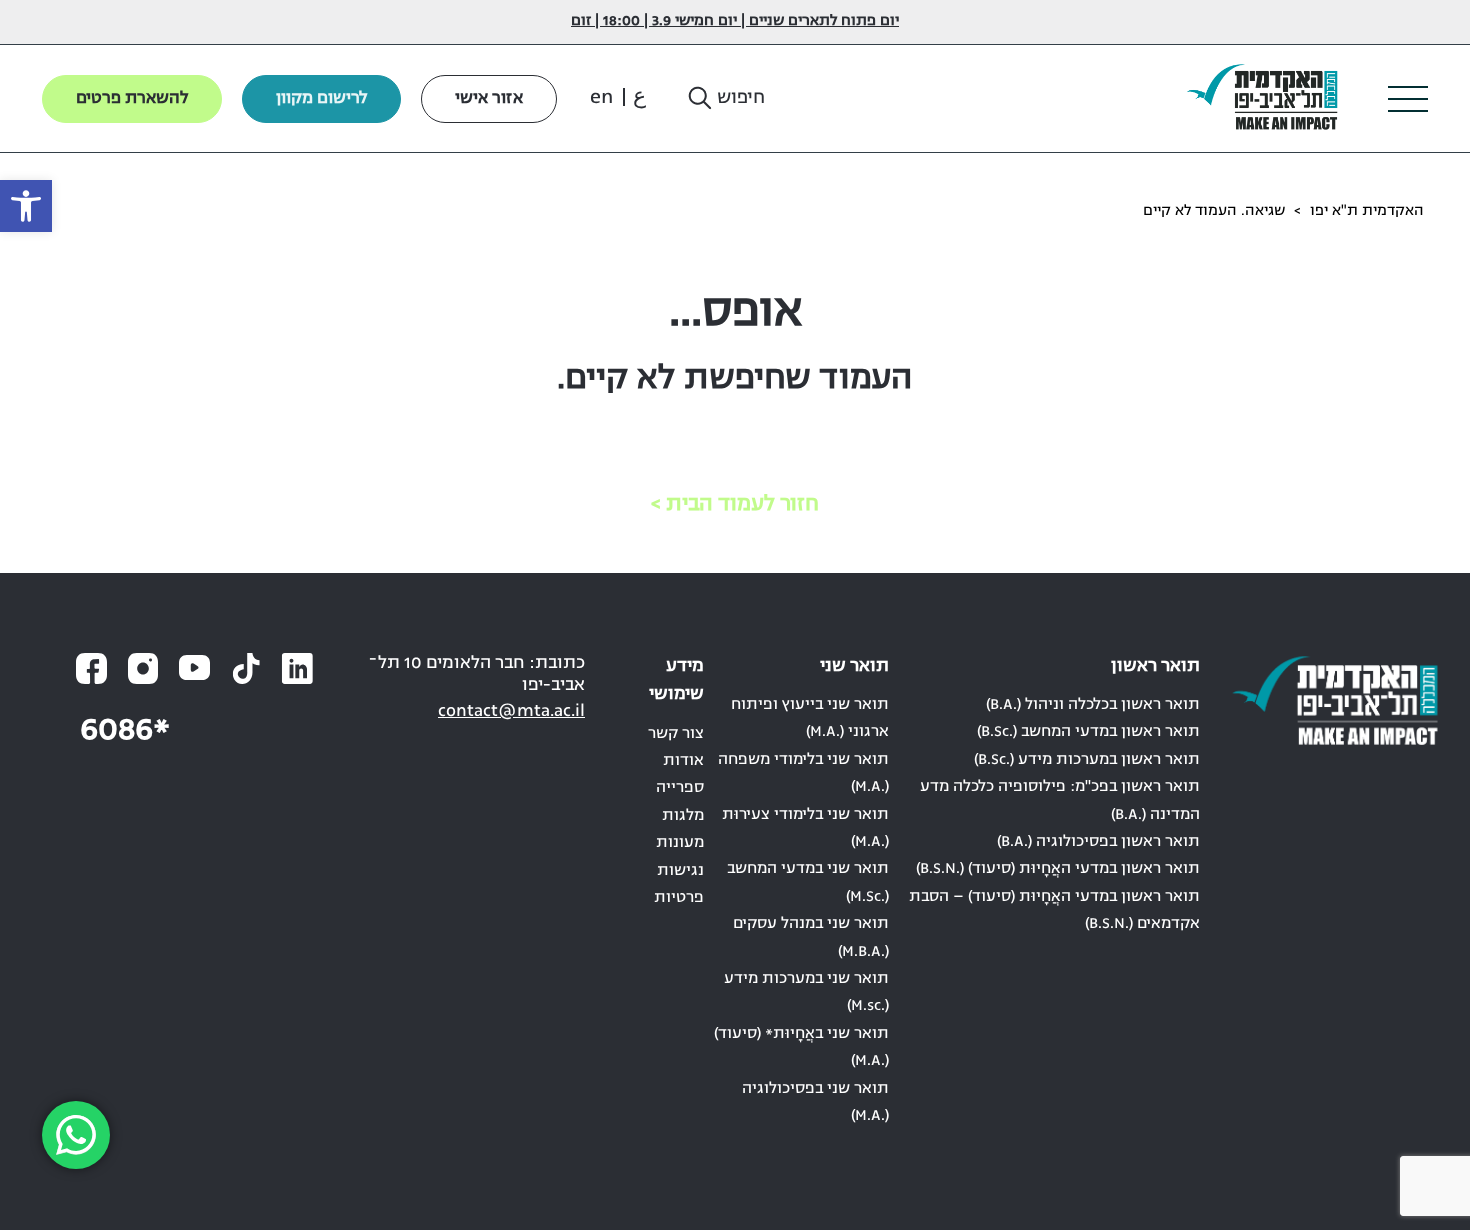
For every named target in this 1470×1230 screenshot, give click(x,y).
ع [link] (639, 98)
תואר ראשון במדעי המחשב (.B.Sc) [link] (1088, 732)
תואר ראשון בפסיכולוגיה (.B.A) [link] (1098, 842)
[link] (26, 206)
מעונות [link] (680, 843)
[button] (725, 99)
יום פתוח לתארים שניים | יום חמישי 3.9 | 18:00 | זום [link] (735, 21)
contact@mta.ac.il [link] (511, 711)
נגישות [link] (680, 871)
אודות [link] (683, 761)
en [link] (601, 98)
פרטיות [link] (679, 898)
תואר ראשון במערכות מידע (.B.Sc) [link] (1087, 760)
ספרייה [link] (680, 788)
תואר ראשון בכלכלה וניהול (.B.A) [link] (1093, 705)
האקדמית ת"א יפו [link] (1367, 211)
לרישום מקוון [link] (321, 99)
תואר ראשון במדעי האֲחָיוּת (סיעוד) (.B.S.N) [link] (1058, 869)
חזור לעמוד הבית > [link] (735, 504)
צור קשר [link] (676, 734)
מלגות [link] (683, 816)
